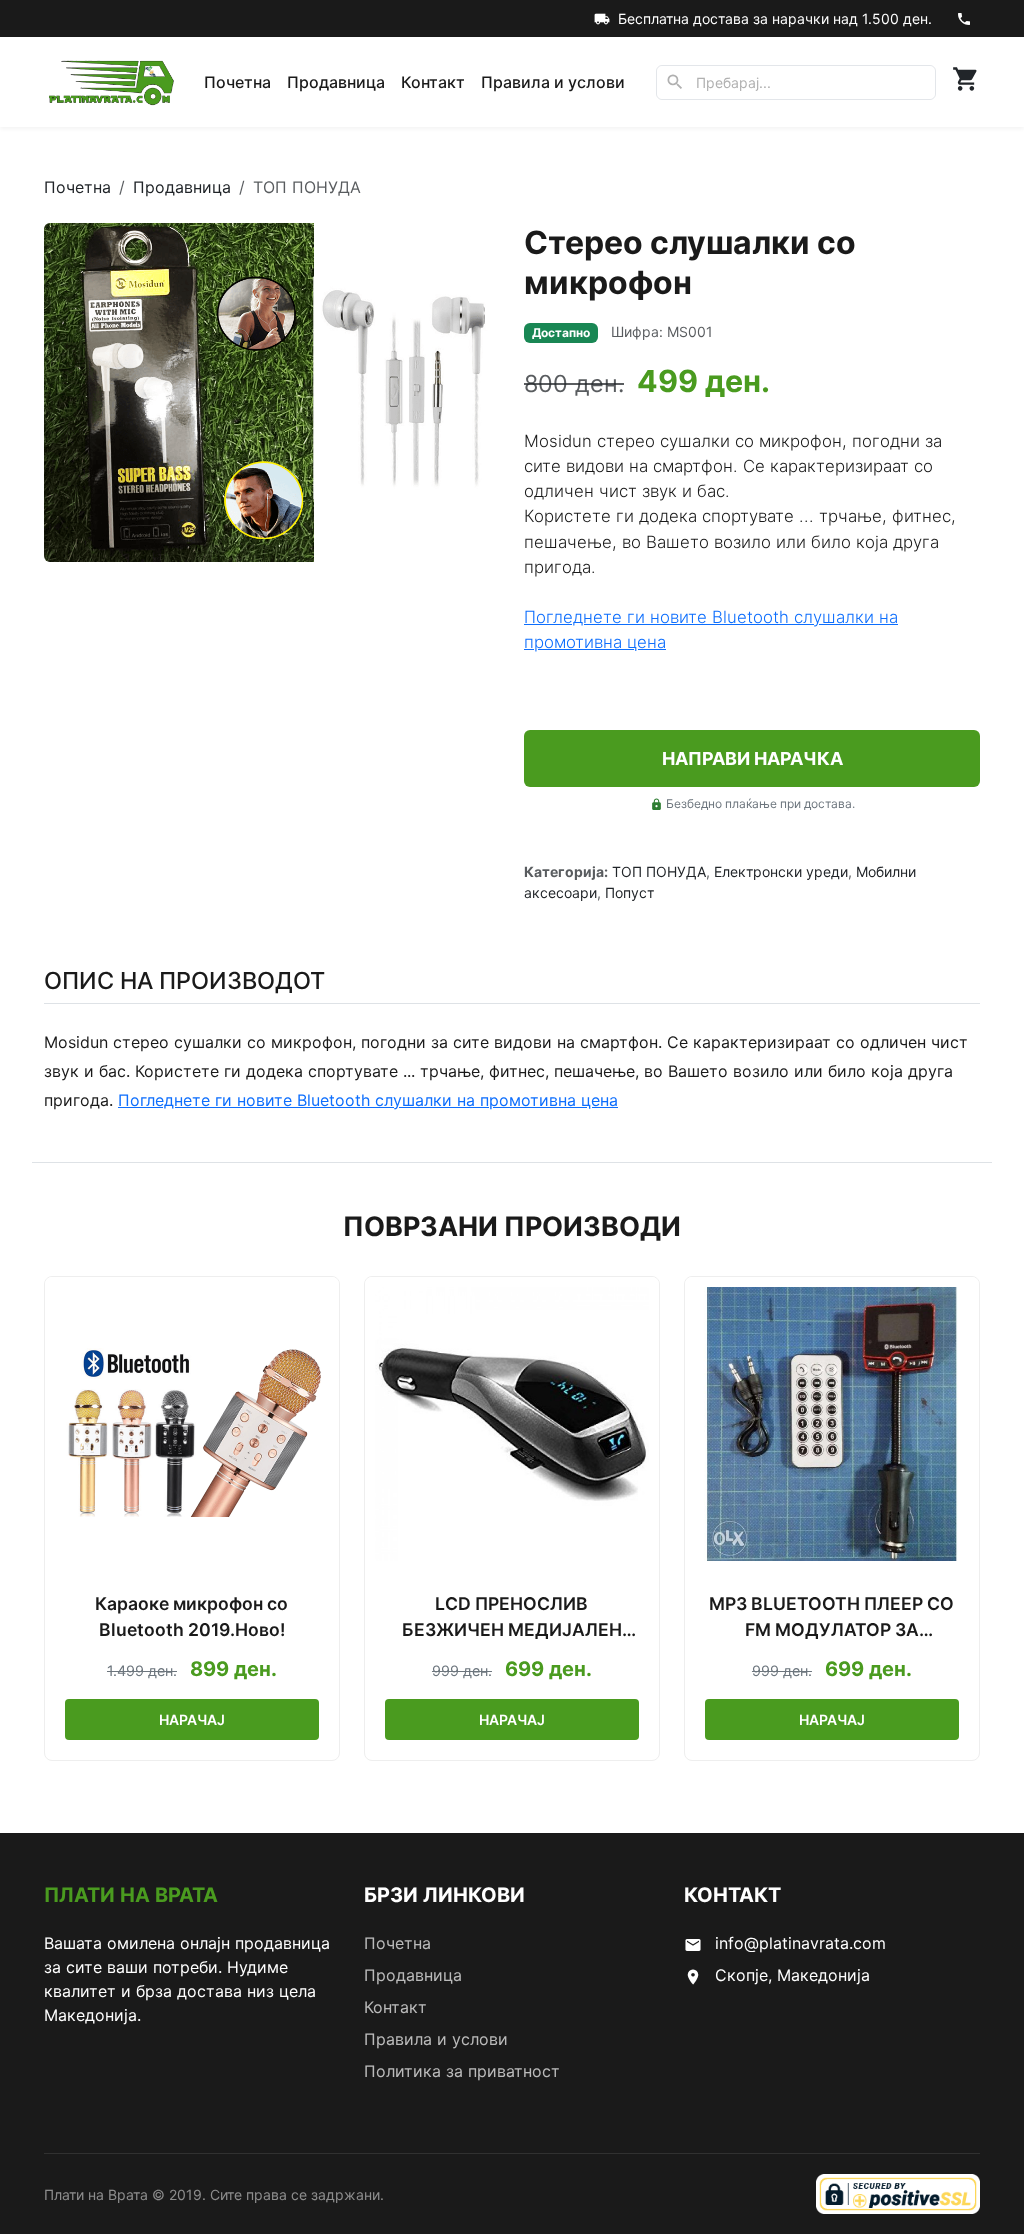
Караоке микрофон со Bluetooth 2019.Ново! (191, 1616)
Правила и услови (553, 82)
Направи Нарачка (752, 758)
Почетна (237, 82)
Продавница (336, 82)
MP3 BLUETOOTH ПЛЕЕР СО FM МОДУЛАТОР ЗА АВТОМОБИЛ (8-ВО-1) (831, 1618)
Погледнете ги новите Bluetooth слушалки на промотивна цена (368, 1100)
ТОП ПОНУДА (659, 871)
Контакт (433, 82)
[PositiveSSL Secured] (898, 2194)
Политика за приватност (462, 2071)
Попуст (629, 892)
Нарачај (192, 1719)
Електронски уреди (781, 871)
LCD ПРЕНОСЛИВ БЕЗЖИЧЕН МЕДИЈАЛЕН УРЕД (512, 1618)
